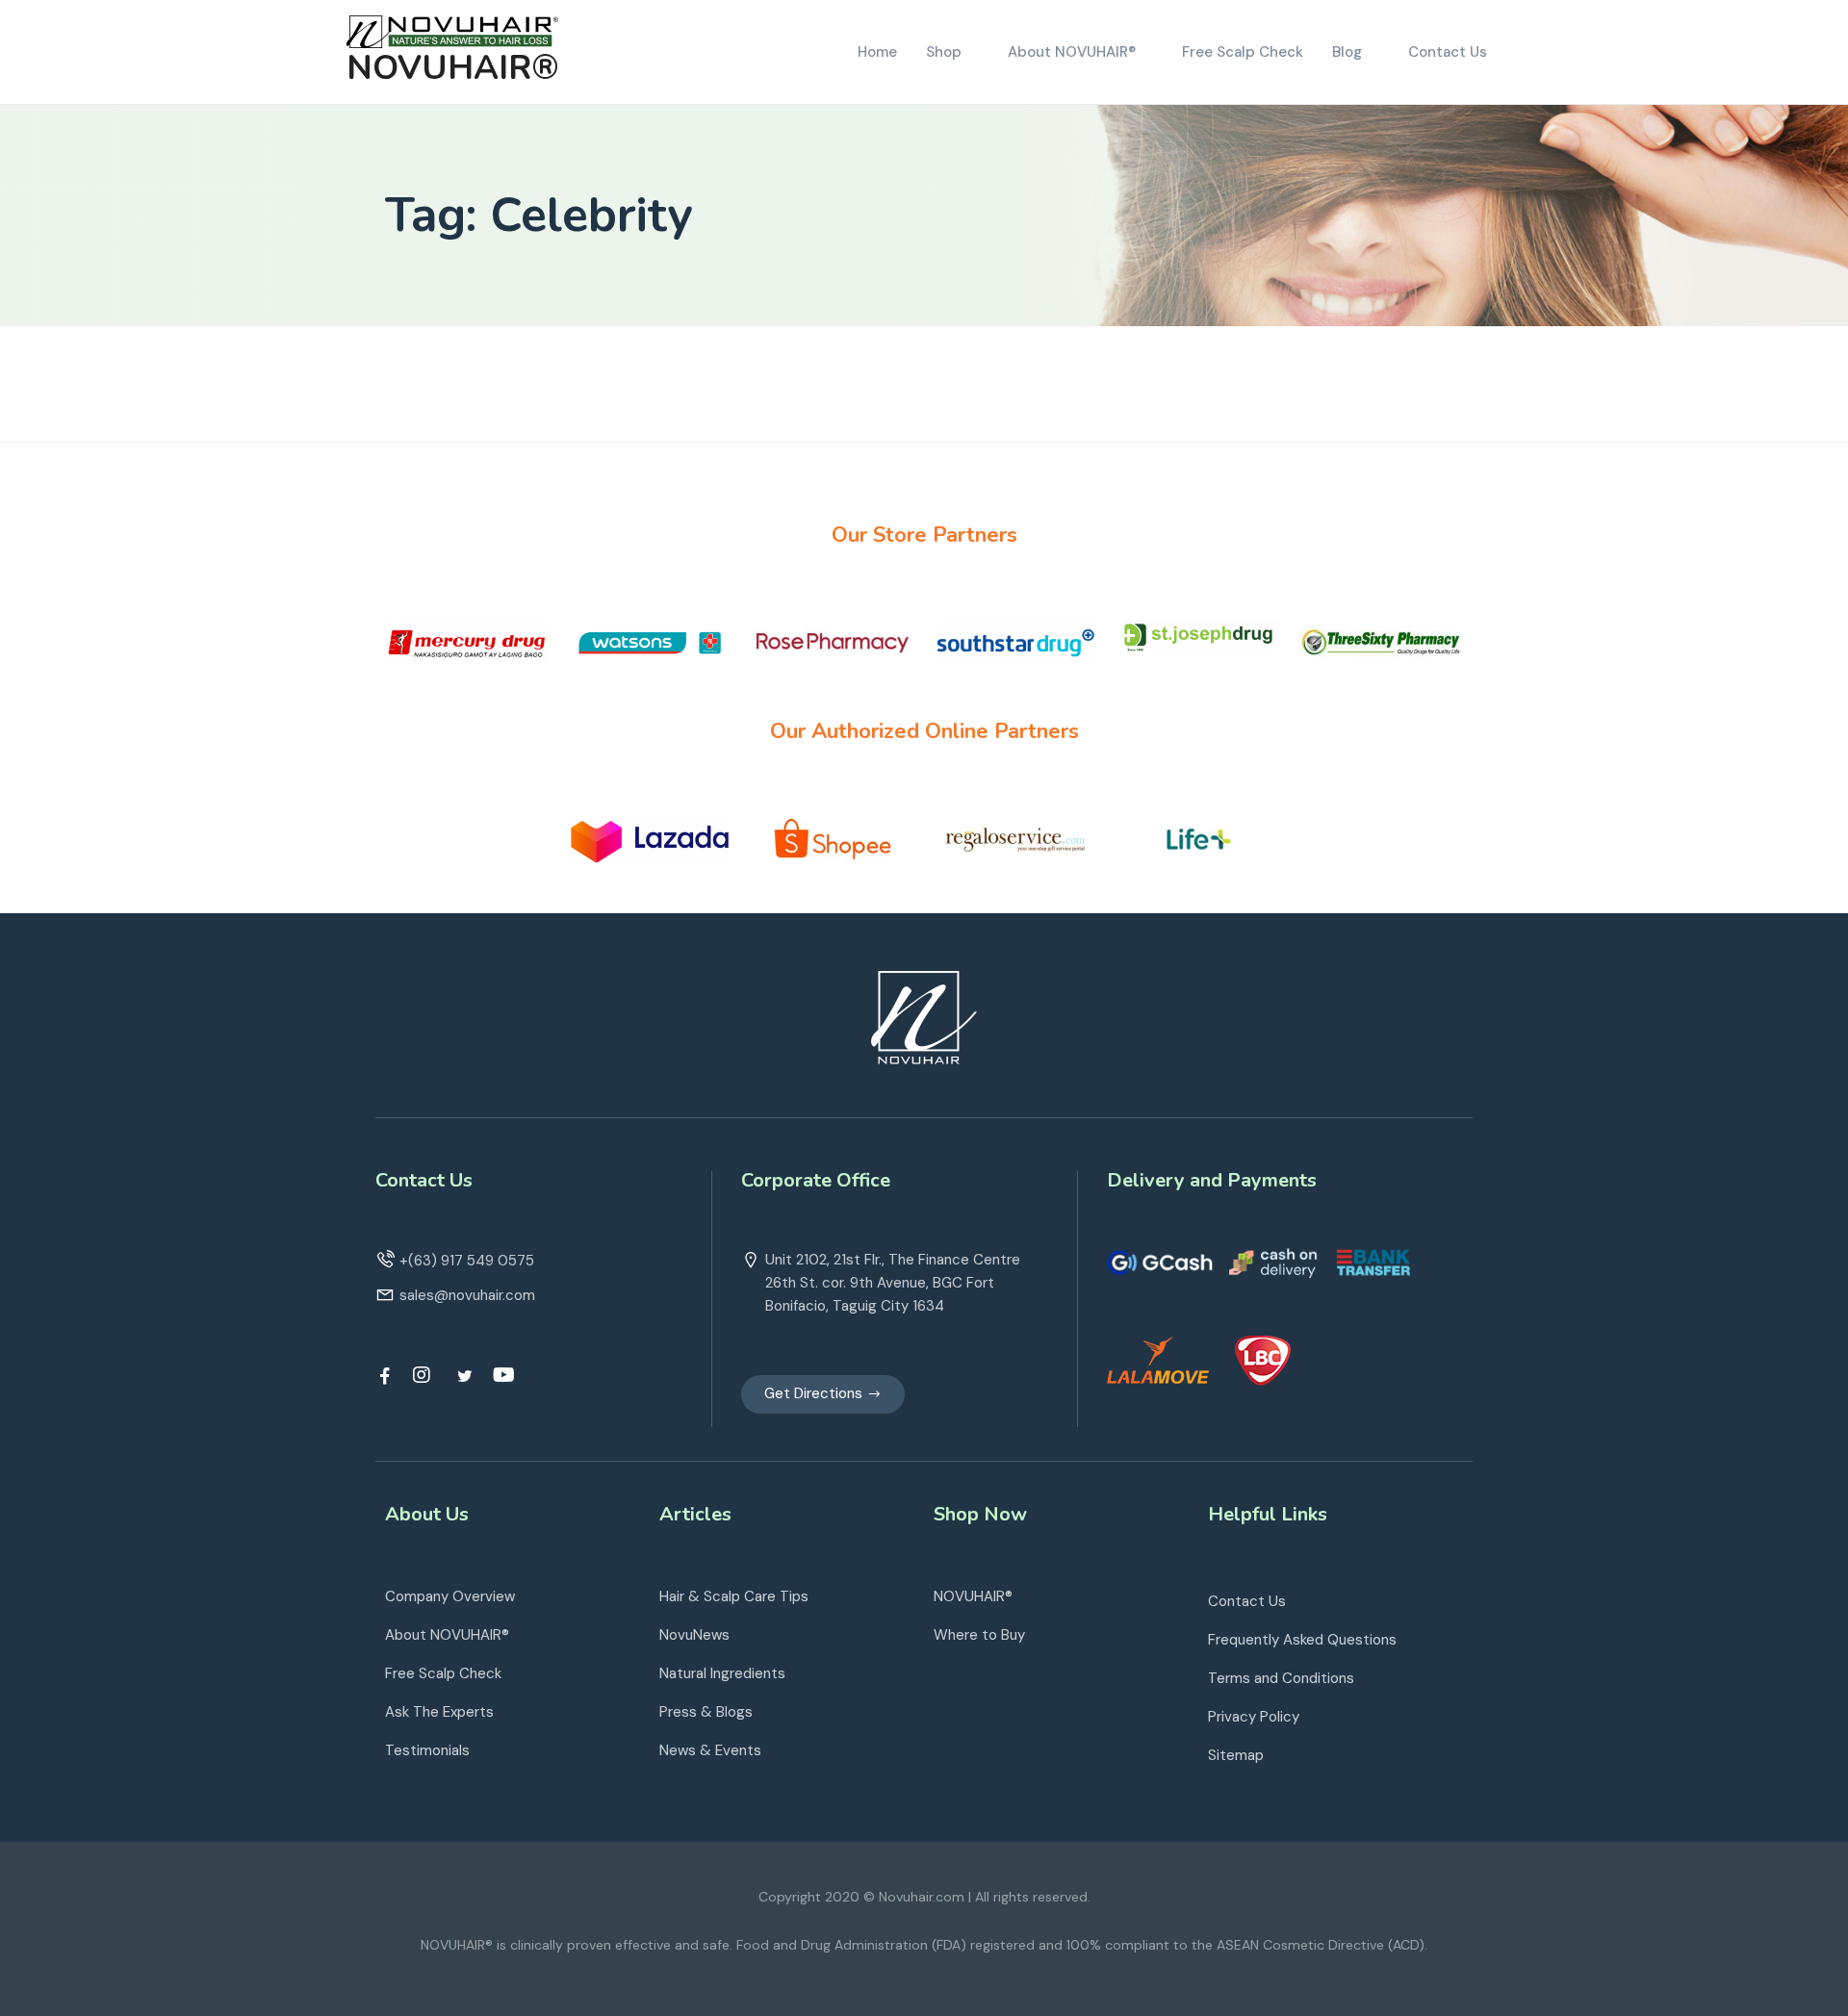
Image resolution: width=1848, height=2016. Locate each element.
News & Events (710, 1750)
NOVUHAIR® (453, 68)
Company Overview (450, 1596)
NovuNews (694, 1635)
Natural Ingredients (722, 1673)
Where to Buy (979, 1635)
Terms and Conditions (1281, 1678)
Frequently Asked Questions (1302, 1640)
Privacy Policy (1254, 1717)
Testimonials (427, 1750)
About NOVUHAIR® (447, 1635)
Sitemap (1236, 1755)
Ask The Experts (439, 1712)
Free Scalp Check (443, 1673)
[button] (823, 1394)
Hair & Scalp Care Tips (734, 1596)
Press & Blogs (706, 1712)
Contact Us (1247, 1601)
